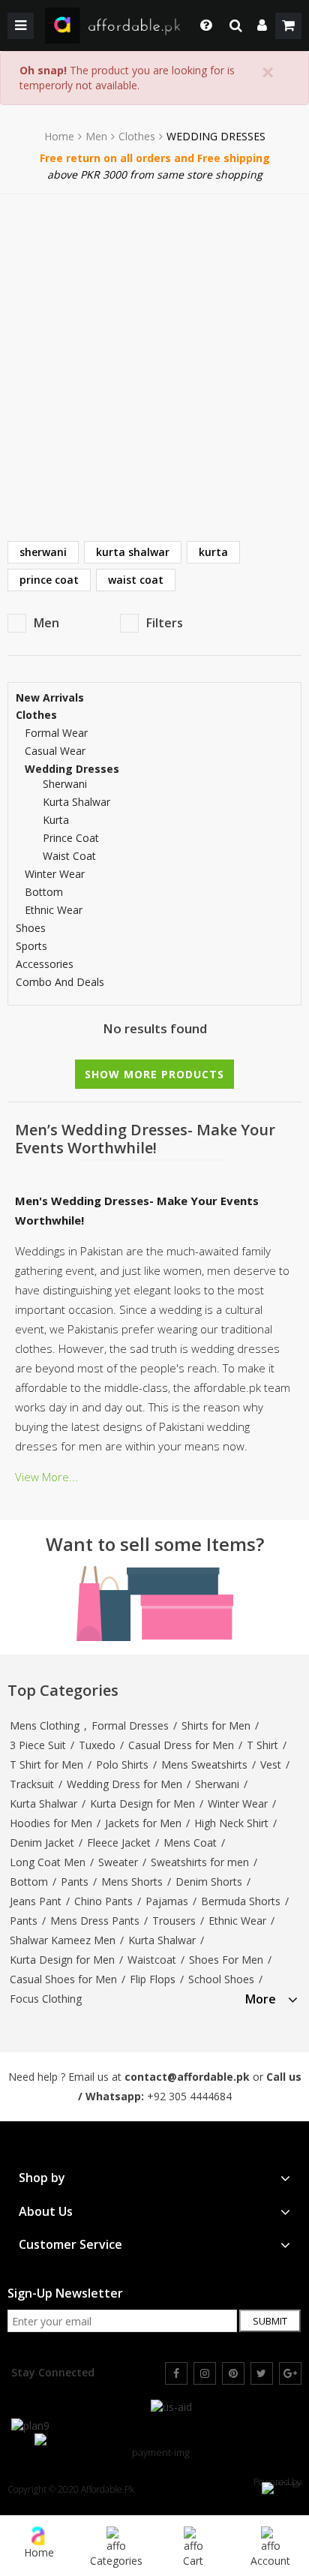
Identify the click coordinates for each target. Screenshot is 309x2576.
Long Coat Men (48, 1862)
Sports (31, 946)
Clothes (137, 137)
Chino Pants (103, 1901)
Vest (271, 1764)
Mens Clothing (45, 1725)
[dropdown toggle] (202, 26)
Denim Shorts (209, 1882)
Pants (75, 1882)
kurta (213, 552)
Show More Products (154, 1074)
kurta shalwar (133, 552)
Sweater (118, 1862)
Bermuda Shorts (241, 1901)
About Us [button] (46, 2212)
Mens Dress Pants (95, 1921)
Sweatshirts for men (200, 1862)
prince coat (49, 580)
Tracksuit (32, 1784)
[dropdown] (262, 26)
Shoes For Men (226, 1960)
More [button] (261, 1999)
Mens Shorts (132, 1882)
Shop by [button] (42, 2178)
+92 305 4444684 (189, 2096)
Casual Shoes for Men (63, 1979)
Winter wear (55, 874)
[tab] (271, 1997)
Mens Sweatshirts (204, 1764)
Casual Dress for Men (181, 1745)
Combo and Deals (60, 982)
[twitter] (262, 2373)
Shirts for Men (216, 1725)
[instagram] (205, 2373)
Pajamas (167, 1901)
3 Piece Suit (38, 1745)
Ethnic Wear (54, 910)
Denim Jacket (42, 1843)
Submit (270, 2321)
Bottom (44, 892)
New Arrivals (50, 698)
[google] (290, 2373)
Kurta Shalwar (43, 1804)
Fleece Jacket (119, 1843)
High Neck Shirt (231, 1823)
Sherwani (217, 1784)
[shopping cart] (288, 26)
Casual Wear (55, 751)
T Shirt (262, 1745)
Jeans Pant (36, 1901)
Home (59, 137)
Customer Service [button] (70, 2245)
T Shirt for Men (46, 1764)
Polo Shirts (122, 1764)
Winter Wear (238, 1804)
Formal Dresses (130, 1725)
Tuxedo (97, 1745)
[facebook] (176, 2373)
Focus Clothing (46, 1999)
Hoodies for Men (51, 1823)
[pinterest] (233, 2373)
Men (96, 137)
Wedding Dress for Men (124, 1784)
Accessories (45, 964)
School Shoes (221, 1979)
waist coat (136, 580)
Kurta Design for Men (142, 1804)
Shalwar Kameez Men (63, 1940)
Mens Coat (190, 1843)
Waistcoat (152, 1960)
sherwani (43, 552)
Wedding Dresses (72, 769)
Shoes (31, 928)
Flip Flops (153, 1979)
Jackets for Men (143, 1823)
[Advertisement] (154, 356)
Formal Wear (56, 733)
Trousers (174, 1921)
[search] (236, 26)
